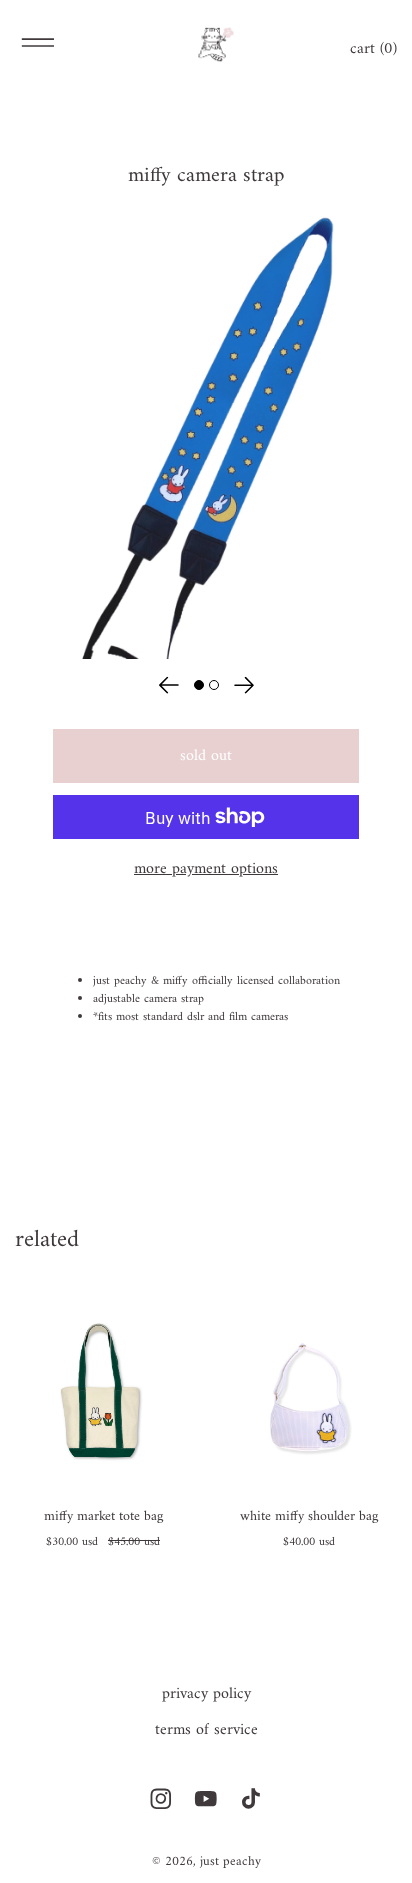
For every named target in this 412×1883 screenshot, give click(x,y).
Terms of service (206, 1730)
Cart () (373, 49)
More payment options (206, 869)
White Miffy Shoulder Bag (309, 1519)
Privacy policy (206, 1694)
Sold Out (206, 756)
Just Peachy (230, 1861)
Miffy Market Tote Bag (103, 1519)
